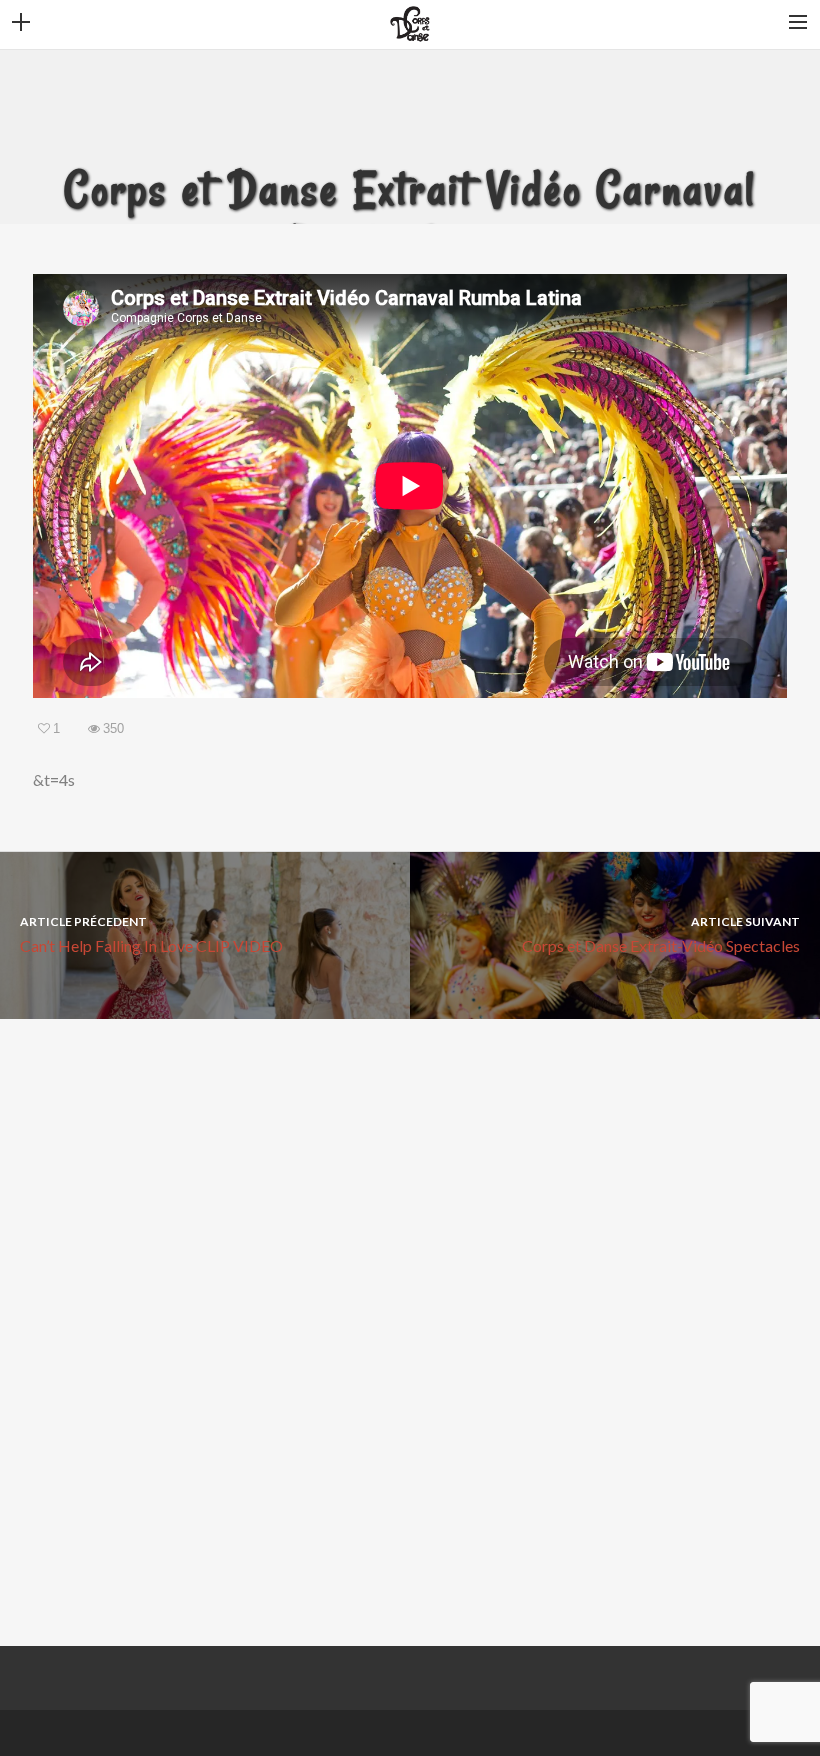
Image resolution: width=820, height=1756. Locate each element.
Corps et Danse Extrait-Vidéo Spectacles (661, 934)
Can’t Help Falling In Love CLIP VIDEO (151, 934)
